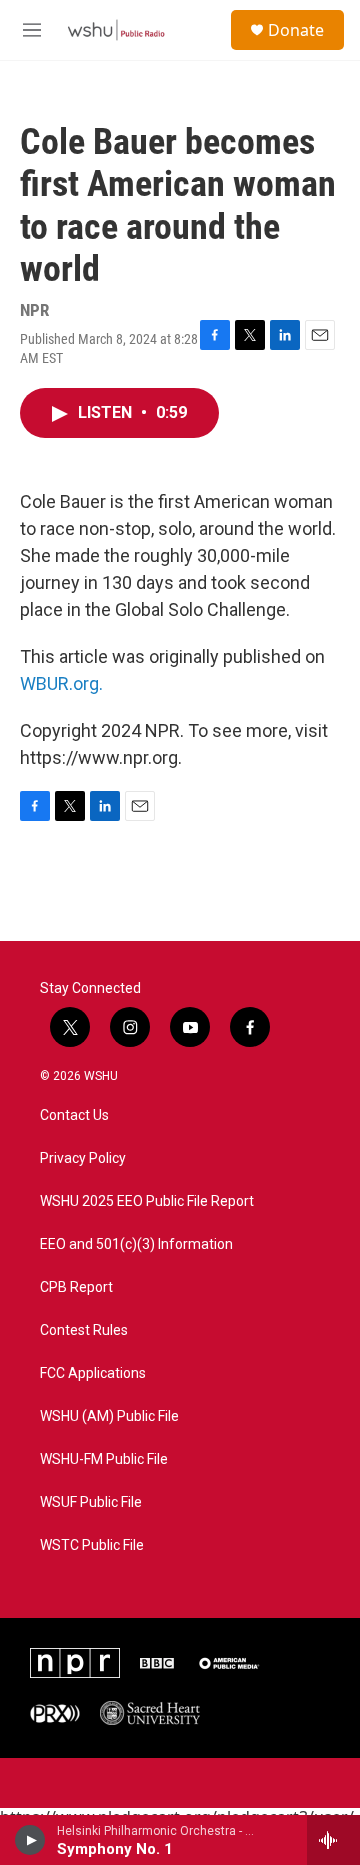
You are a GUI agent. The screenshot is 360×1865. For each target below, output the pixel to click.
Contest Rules (84, 1330)
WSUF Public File (91, 1502)
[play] (30, 1840)
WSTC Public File (92, 1545)
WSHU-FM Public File (104, 1459)
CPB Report (76, 1287)
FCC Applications (93, 1373)
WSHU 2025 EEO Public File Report (147, 1201)
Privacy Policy (83, 1158)
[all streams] (333, 1840)
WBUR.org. (61, 683)
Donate (296, 30)
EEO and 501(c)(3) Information (136, 1244)
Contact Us (74, 1115)
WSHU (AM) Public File (109, 1416)
